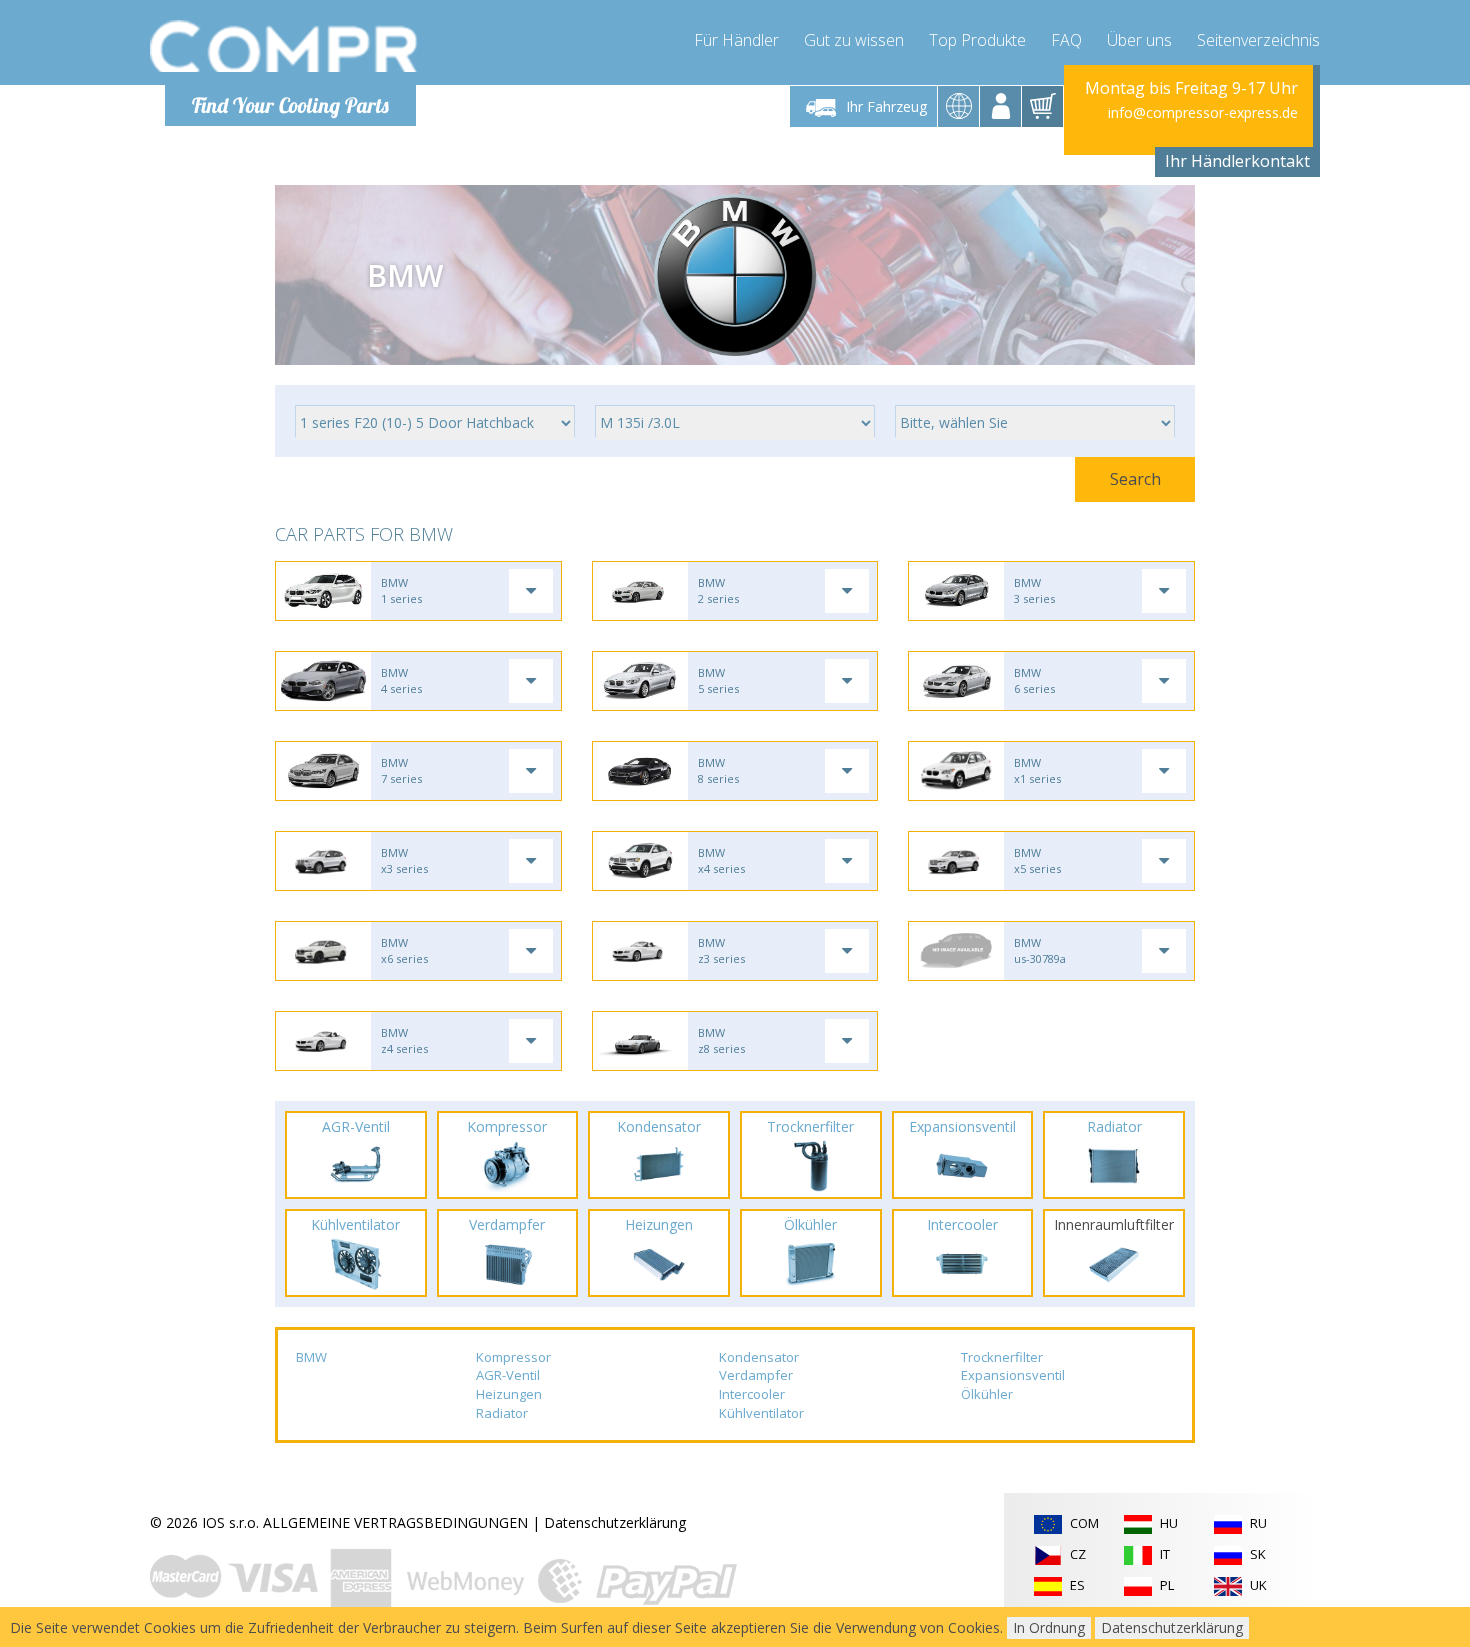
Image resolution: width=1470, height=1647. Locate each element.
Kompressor (513, 1357)
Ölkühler (987, 1394)
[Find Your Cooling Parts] (284, 46)
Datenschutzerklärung (615, 1522)
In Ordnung (1049, 1627)
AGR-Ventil (508, 1375)
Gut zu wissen (854, 40)
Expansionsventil (1013, 1375)
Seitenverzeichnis (1258, 40)
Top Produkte (977, 40)
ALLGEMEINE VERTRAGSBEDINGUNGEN (395, 1522)
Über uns (1139, 40)
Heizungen (509, 1394)
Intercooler (752, 1394)
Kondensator (759, 1357)
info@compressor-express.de (1203, 112)
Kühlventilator (761, 1413)
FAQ (1066, 40)
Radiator (502, 1413)
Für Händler (736, 40)
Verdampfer (756, 1375)
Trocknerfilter (1002, 1357)
